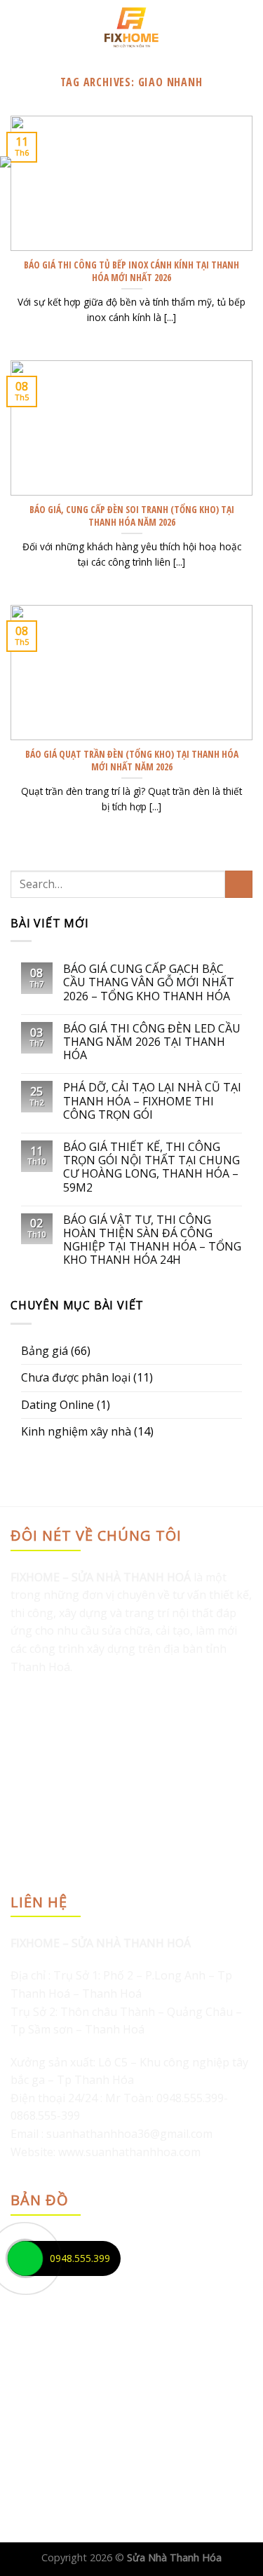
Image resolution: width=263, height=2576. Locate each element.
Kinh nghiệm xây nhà (76, 1431)
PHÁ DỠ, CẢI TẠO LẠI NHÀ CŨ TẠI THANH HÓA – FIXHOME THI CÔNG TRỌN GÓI (152, 1101)
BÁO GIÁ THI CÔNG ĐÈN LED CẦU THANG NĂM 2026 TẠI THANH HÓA (152, 1042)
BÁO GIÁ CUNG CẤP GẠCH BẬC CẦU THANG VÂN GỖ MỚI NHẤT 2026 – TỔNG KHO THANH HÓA (149, 983)
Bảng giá (45, 1351)
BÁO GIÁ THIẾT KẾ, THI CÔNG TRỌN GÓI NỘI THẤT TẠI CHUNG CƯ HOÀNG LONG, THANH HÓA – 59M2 (151, 1167)
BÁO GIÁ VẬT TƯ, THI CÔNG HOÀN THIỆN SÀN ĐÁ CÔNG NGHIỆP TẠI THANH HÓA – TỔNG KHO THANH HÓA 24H (152, 1240)
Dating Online (58, 1405)
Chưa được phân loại (76, 1377)
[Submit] (239, 884)
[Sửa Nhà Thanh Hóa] (131, 27)
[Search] (247, 27)
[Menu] (19, 27)
